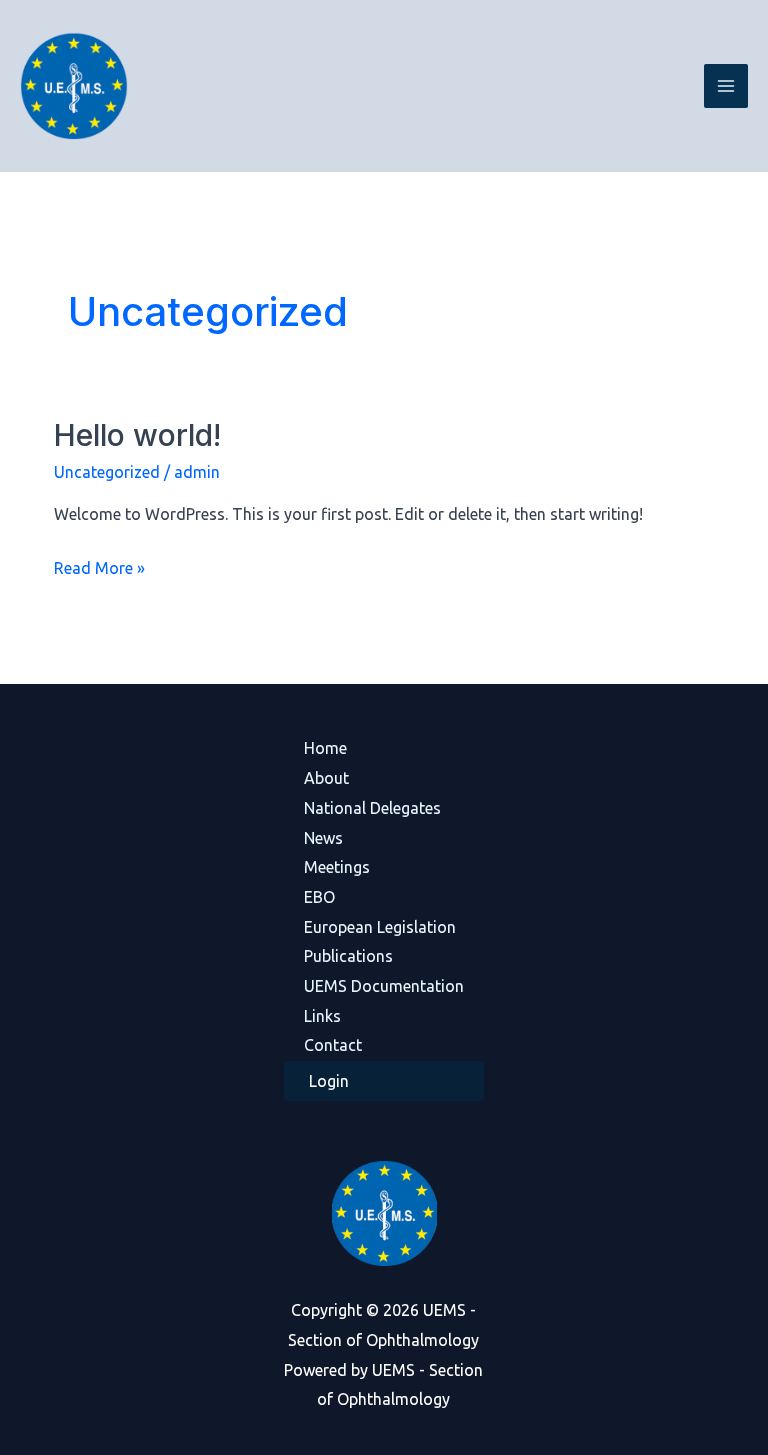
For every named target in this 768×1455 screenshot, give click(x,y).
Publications (348, 956)
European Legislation (380, 927)
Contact (333, 1045)
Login (329, 1081)
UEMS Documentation (384, 986)
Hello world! (137, 435)
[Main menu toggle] (726, 86)
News (323, 838)
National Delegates (372, 808)
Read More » (99, 565)
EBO (319, 897)
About (326, 778)
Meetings (337, 867)
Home (325, 748)
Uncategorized (107, 472)
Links (322, 1016)
